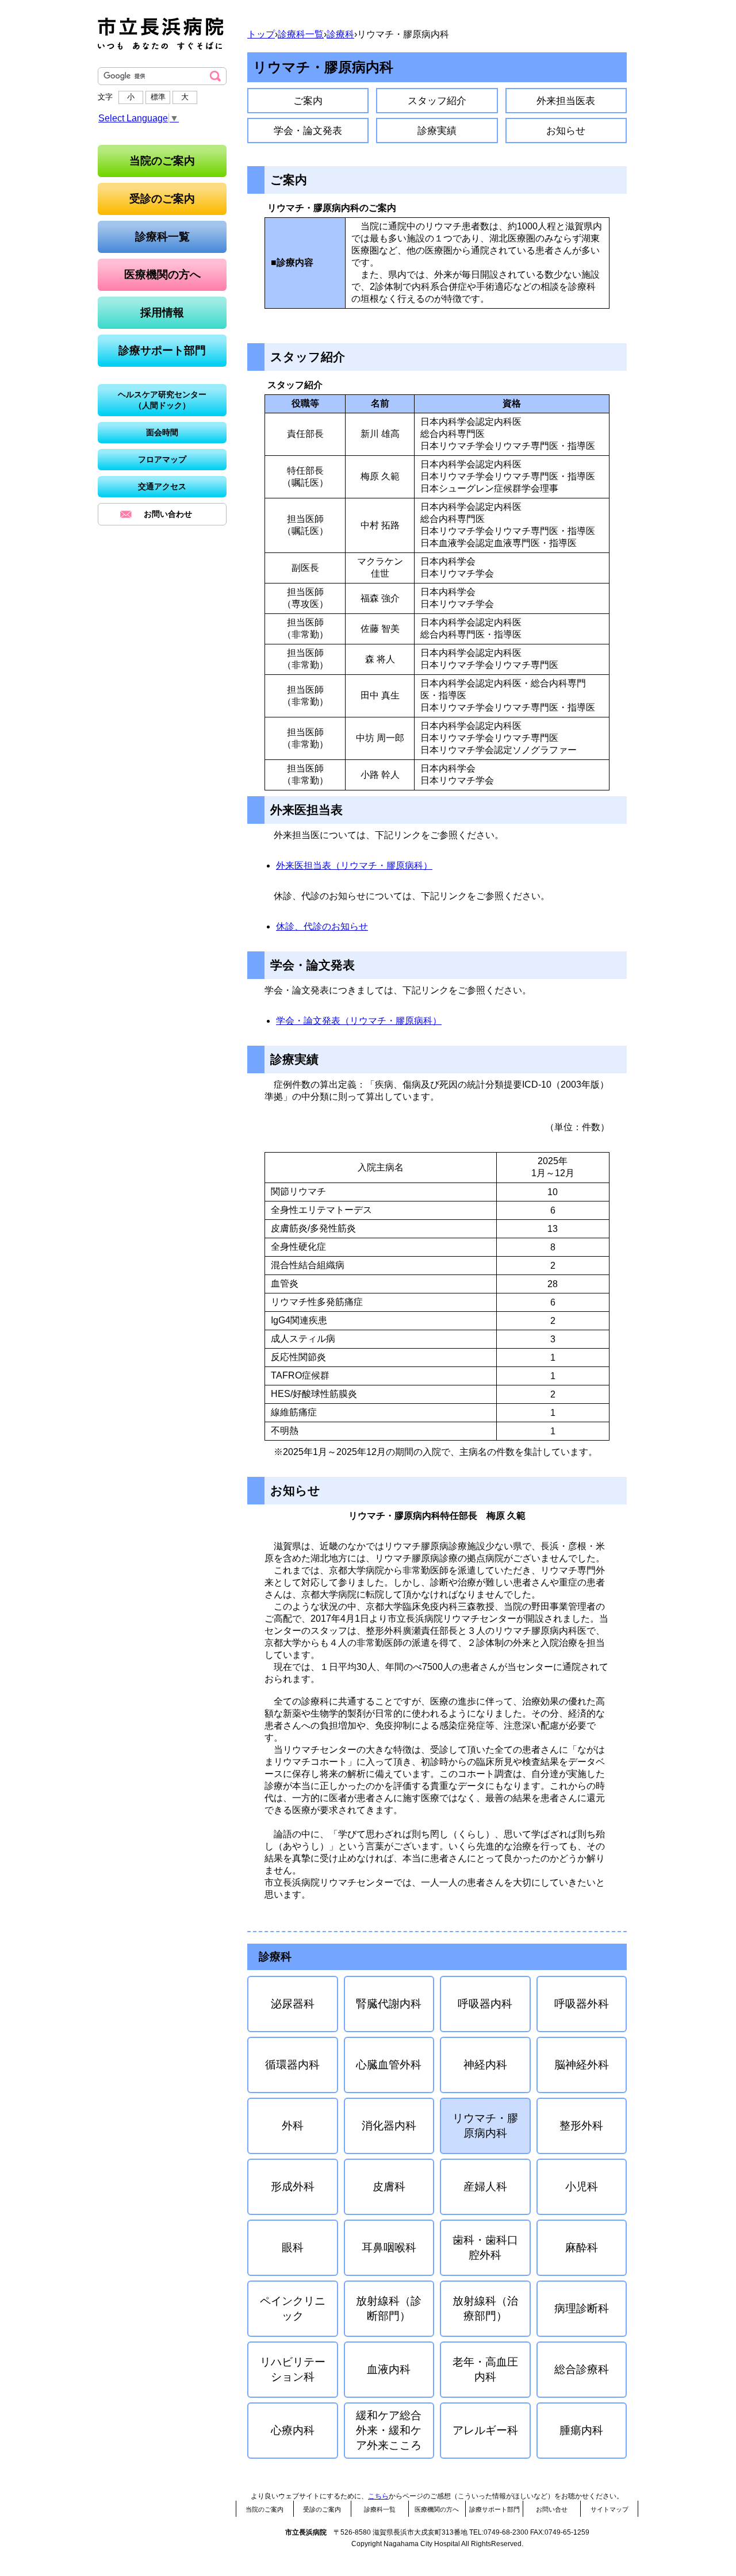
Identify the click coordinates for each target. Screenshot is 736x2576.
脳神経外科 (582, 2065)
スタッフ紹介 (437, 101)
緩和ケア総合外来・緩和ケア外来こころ (389, 2430)
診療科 (340, 34)
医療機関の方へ (437, 2509)
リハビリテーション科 (293, 2369)
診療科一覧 (301, 34)
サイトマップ (609, 2509)
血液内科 (389, 2369)
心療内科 (293, 2430)
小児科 (582, 2187)
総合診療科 (582, 2369)
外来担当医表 (566, 101)
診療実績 (437, 130)
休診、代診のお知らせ (322, 926)
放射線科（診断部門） (389, 2308)
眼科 (293, 2247)
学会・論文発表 (308, 130)
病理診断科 (582, 2308)
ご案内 (308, 101)
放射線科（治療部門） (485, 2308)
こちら (378, 2496)
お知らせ (566, 130)
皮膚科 (389, 2187)
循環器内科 (292, 2065)
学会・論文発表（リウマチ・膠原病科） (359, 1021)
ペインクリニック (293, 2308)
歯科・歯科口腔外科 (485, 2247)
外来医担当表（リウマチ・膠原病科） (354, 865)
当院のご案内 (264, 2509)
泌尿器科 (293, 2004)
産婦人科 (485, 2187)
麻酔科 (582, 2247)
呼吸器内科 (485, 2004)
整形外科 (581, 2126)
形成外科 (293, 2187)
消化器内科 (389, 2126)
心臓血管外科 (389, 2065)
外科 (293, 2126)
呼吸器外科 (582, 2004)
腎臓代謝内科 (389, 2004)
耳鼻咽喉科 (389, 2247)
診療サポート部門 (494, 2509)
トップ (261, 34)
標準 (158, 97)
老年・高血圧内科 (485, 2369)
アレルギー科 (485, 2430)
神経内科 (485, 2065)
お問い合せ (552, 2509)
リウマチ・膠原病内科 (485, 2126)
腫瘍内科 (581, 2430)
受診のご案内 (322, 2509)
